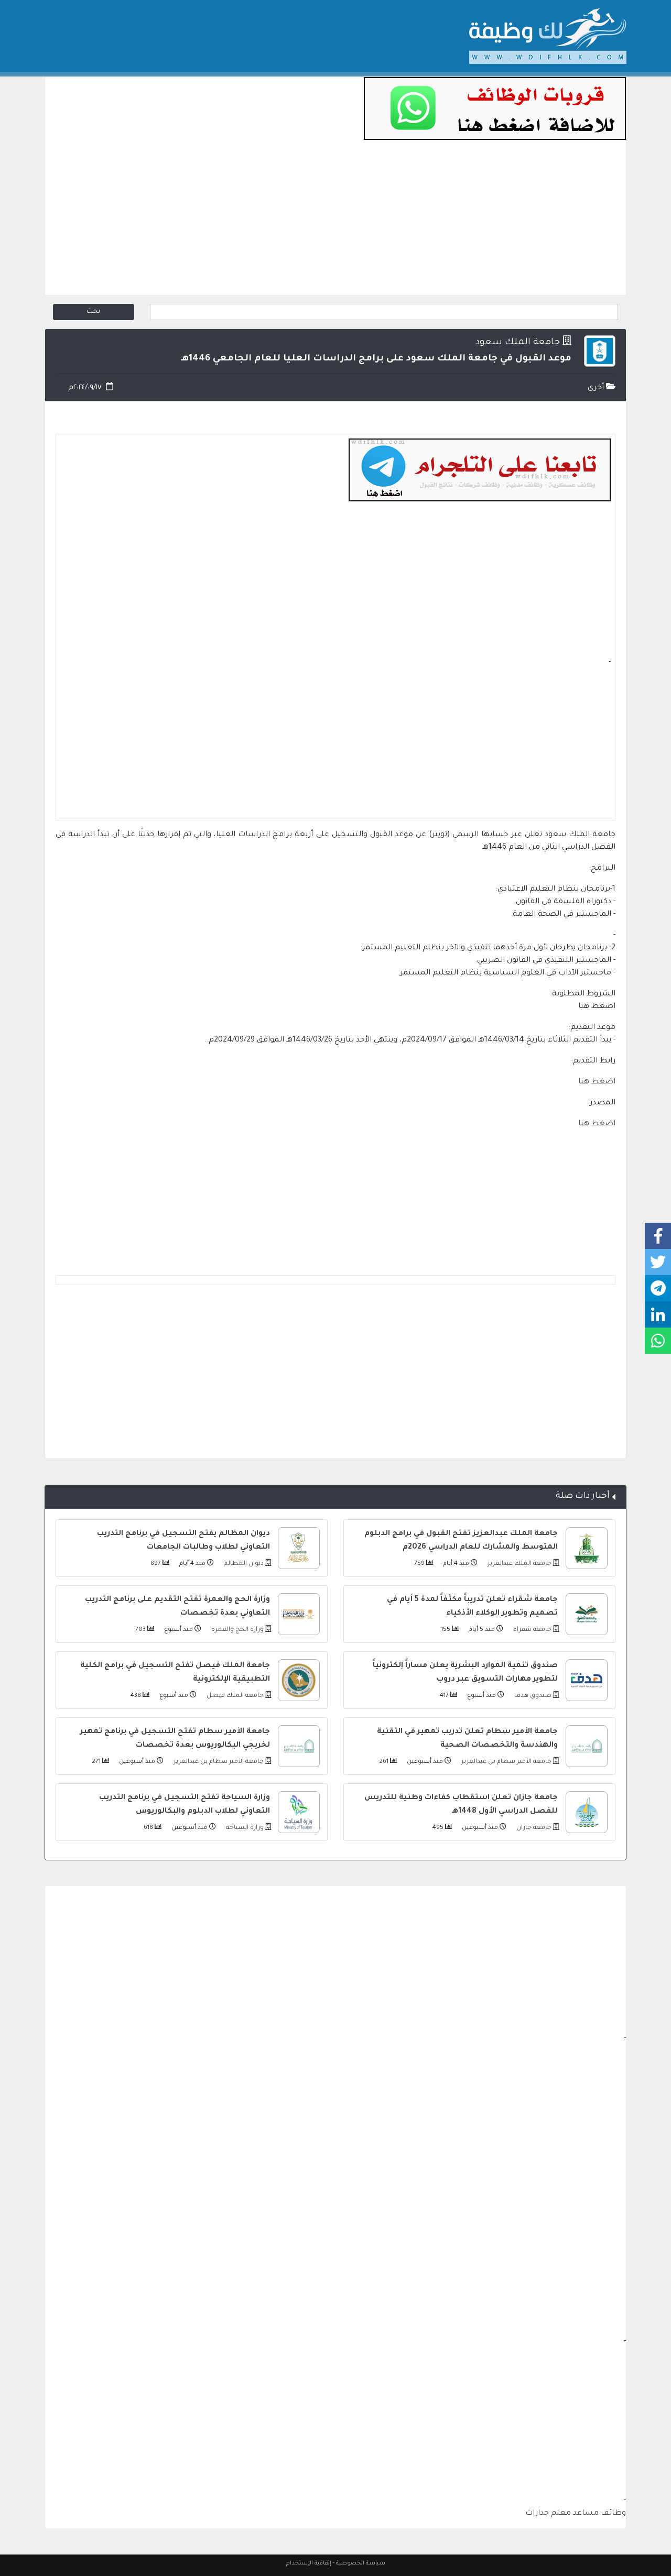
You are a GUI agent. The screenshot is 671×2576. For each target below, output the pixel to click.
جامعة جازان (533, 1828)
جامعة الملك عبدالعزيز (519, 1564)
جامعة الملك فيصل (234, 1696)
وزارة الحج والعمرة (237, 1630)
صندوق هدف (532, 1696)
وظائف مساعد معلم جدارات (576, 2514)
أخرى (597, 388)
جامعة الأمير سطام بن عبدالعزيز (506, 1762)
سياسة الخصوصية (361, 2563)
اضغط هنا (597, 1082)
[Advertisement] (335, 222)
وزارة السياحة (244, 1828)
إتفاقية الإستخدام (309, 2563)
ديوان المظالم (243, 1564)
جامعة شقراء (532, 1630)
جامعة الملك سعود (518, 343)
